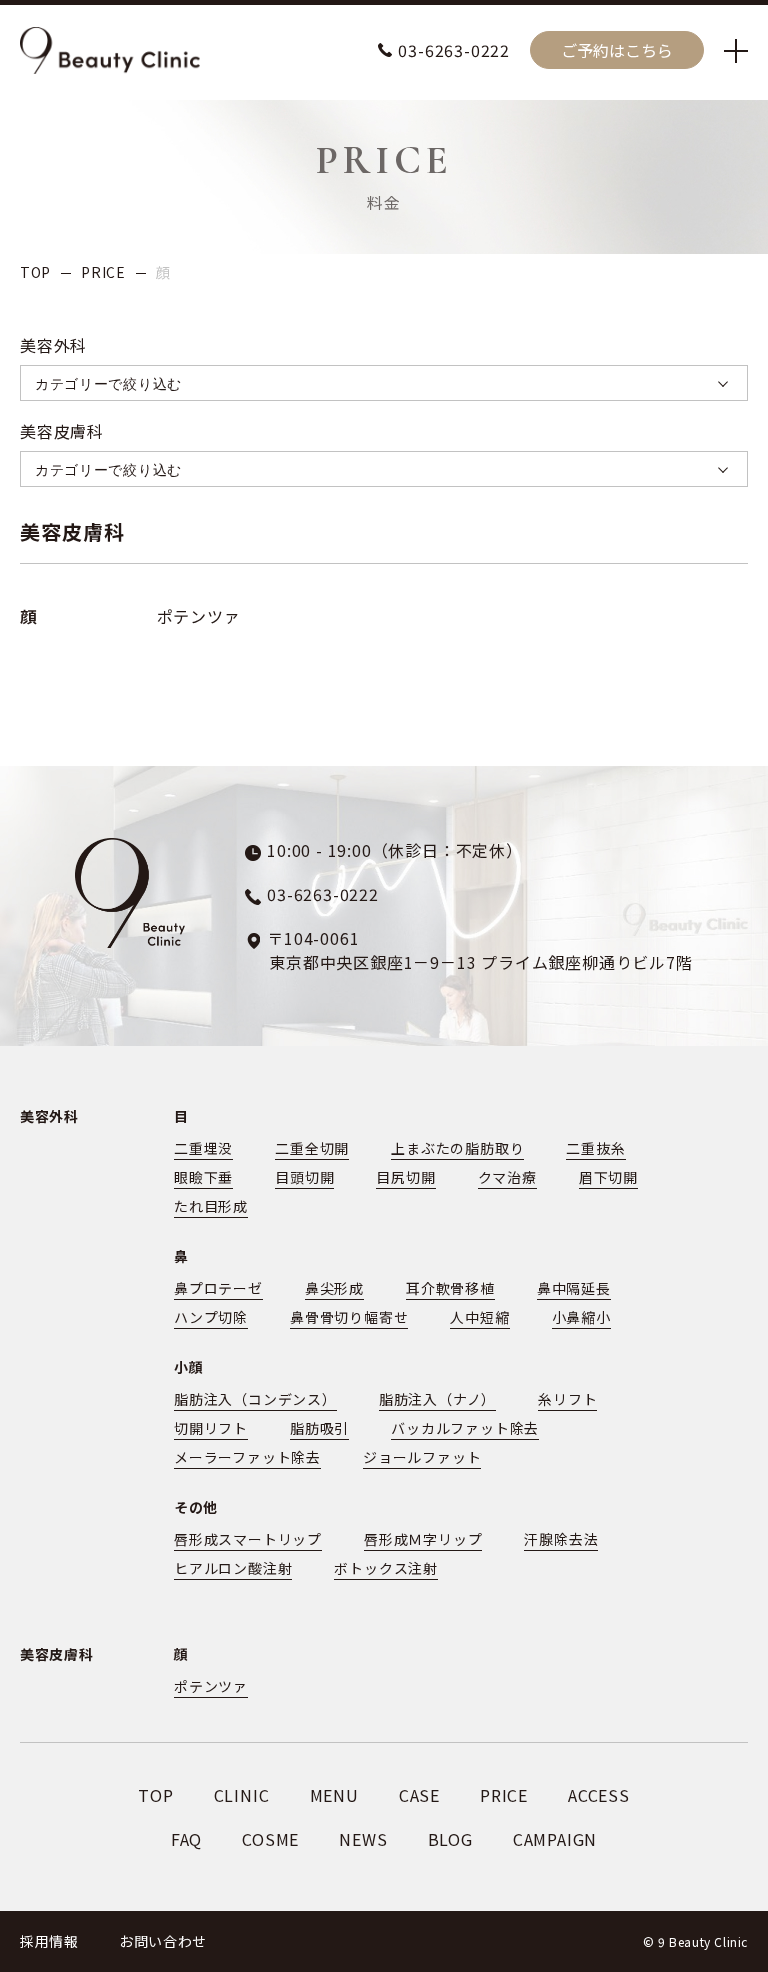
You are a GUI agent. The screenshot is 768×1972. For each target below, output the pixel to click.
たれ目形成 (211, 1206)
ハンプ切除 (211, 1317)
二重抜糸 (595, 1148)
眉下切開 (608, 1177)
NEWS (363, 1839)
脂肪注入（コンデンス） (255, 1399)
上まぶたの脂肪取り (457, 1148)
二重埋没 (203, 1148)
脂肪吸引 (319, 1428)
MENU (334, 1795)
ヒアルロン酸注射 (233, 1568)
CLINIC (242, 1795)
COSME (270, 1839)
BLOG (450, 1839)
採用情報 (49, 1941)
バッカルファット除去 (465, 1428)
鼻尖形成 (334, 1288)
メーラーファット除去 (247, 1457)
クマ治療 (507, 1177)
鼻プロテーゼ (218, 1288)
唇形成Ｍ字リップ (423, 1539)
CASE (419, 1795)
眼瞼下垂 (203, 1177)
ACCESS (599, 1795)
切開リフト (211, 1428)
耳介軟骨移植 (450, 1288)
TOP (35, 272)
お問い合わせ (163, 1941)
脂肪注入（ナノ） (437, 1399)
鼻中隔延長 (574, 1288)
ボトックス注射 (386, 1568)
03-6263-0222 (454, 50)
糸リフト (567, 1399)
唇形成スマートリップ (248, 1539)
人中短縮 (479, 1317)
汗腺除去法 (561, 1539)
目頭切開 (304, 1177)
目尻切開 (405, 1177)
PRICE (103, 272)
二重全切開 (312, 1148)
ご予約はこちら (617, 50)
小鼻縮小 (581, 1317)
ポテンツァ (199, 616)
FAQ (186, 1839)
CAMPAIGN (555, 1839)
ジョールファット (422, 1457)
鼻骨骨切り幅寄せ (349, 1317)
